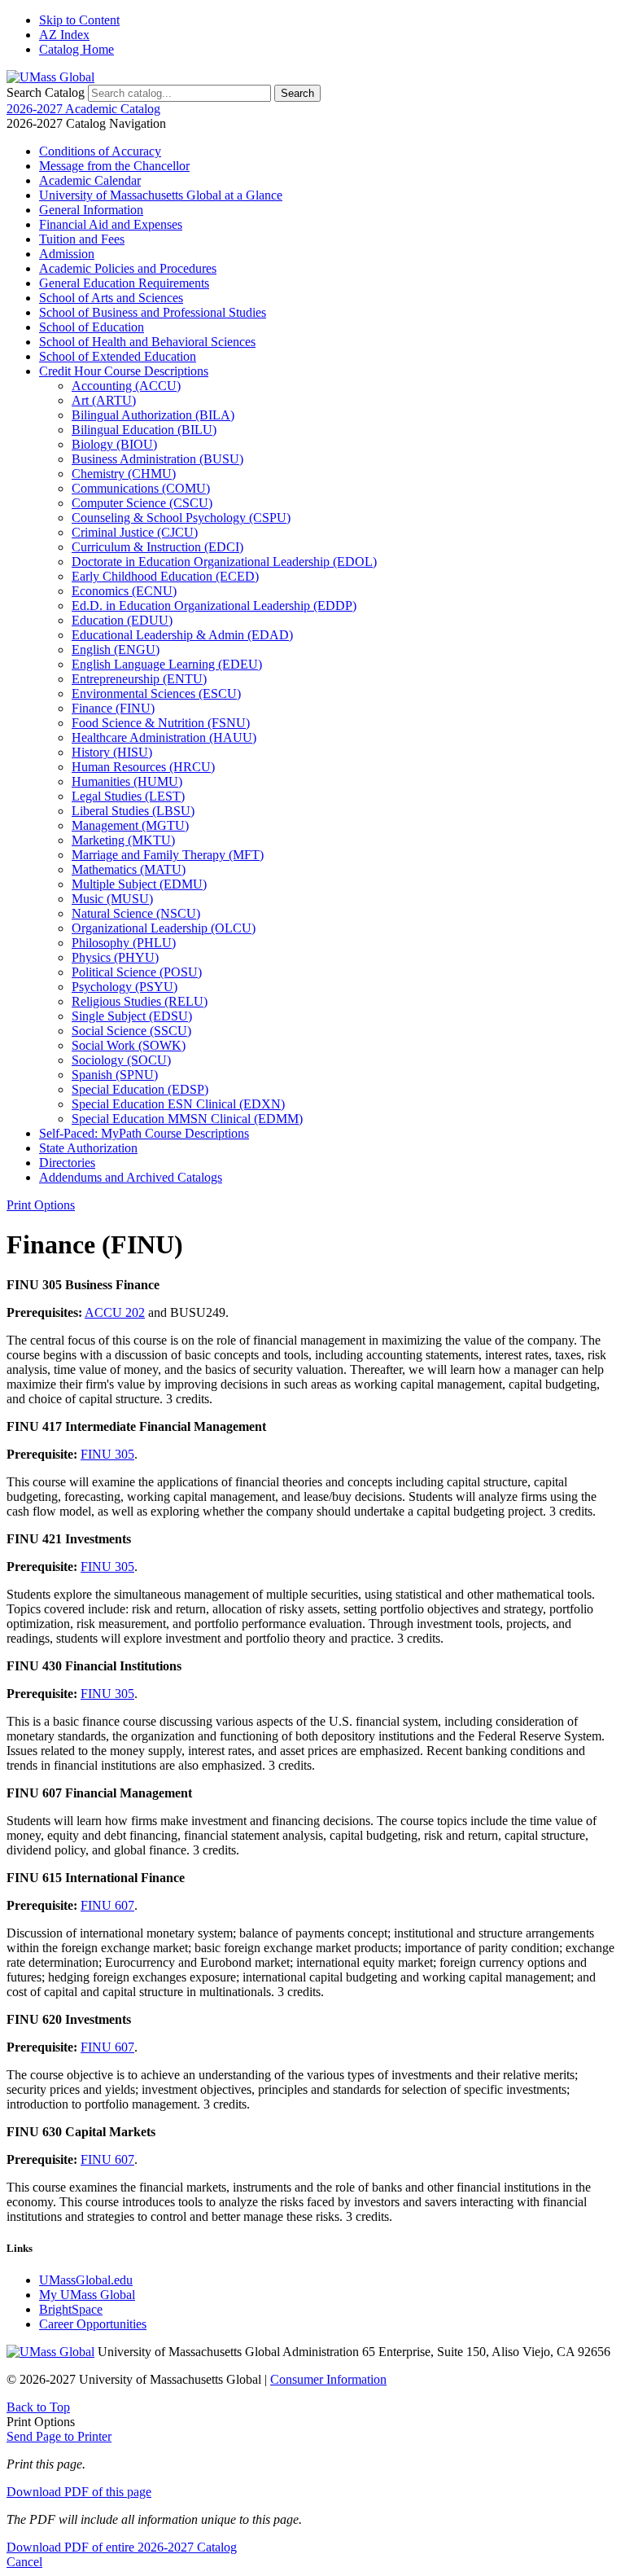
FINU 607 (107, 1905)
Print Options (41, 1205)
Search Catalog (46, 92)
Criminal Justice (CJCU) (135, 532)
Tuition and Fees (82, 239)
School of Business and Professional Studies (153, 312)
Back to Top (38, 2407)
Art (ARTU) (104, 400)
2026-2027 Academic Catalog (83, 109)
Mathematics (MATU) (129, 869)
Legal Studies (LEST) (128, 796)
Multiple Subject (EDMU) (139, 884)
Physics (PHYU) (115, 957)
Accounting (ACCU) (126, 386)
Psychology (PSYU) (125, 987)
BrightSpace (71, 2309)
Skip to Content (79, 20)
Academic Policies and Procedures (128, 268)
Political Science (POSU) (137, 972)
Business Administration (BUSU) (157, 459)
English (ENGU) (116, 649)
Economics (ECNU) (124, 591)
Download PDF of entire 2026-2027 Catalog (122, 2547)
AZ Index (64, 35)
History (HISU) (112, 752)
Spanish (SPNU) (115, 1075)
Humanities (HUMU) (127, 781)
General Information (91, 210)
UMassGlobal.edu (86, 2280)
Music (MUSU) (112, 899)
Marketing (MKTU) (123, 840)
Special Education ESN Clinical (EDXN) (178, 1104)
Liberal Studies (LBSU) (133, 811)
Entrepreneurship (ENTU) (139, 679)
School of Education (92, 327)
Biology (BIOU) (114, 444)
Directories (67, 1163)
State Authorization (88, 1148)
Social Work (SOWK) (129, 1045)
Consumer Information (328, 2379)
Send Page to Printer (59, 2436)
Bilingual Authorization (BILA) (153, 415)
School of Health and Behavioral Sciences (147, 342)
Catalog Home (76, 49)
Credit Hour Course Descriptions (124, 371)
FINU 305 (107, 1454)
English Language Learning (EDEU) (167, 664)
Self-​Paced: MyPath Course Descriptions (144, 1133)
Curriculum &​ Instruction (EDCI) (157, 547)
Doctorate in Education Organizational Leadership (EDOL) (224, 562)
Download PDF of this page (79, 2492)
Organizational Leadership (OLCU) (164, 928)
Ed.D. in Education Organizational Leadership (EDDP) (214, 606)
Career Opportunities (93, 2324)
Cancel (24, 2562)
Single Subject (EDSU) (132, 1016)
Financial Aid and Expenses (111, 224)
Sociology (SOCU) (121, 1060)
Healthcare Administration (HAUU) (164, 737)
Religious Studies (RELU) (140, 1001)
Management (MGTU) (130, 825)
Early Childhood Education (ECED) (165, 576)
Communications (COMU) (141, 488)
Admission (67, 254)
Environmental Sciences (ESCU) (156, 693)
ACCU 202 (115, 1312)
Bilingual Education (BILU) (144, 430)
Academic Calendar (90, 180)
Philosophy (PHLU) (124, 943)
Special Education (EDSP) (140, 1089)
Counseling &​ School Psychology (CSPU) (181, 518)
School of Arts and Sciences (111, 298)
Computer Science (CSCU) (142, 503)
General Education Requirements (124, 283)
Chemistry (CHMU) (124, 474)
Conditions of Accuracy (100, 151)
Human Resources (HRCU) (143, 767)
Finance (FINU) (113, 708)
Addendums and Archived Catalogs (131, 1177)
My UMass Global (87, 2295)
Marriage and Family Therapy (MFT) (168, 855)
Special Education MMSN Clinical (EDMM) (187, 1119)
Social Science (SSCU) (131, 1031)
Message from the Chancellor (114, 166)
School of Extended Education (118, 356)
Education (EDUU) (122, 620)
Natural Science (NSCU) (136, 913)
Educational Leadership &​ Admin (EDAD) (182, 635)
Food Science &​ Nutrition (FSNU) (161, 723)
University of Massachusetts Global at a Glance (161, 195)
